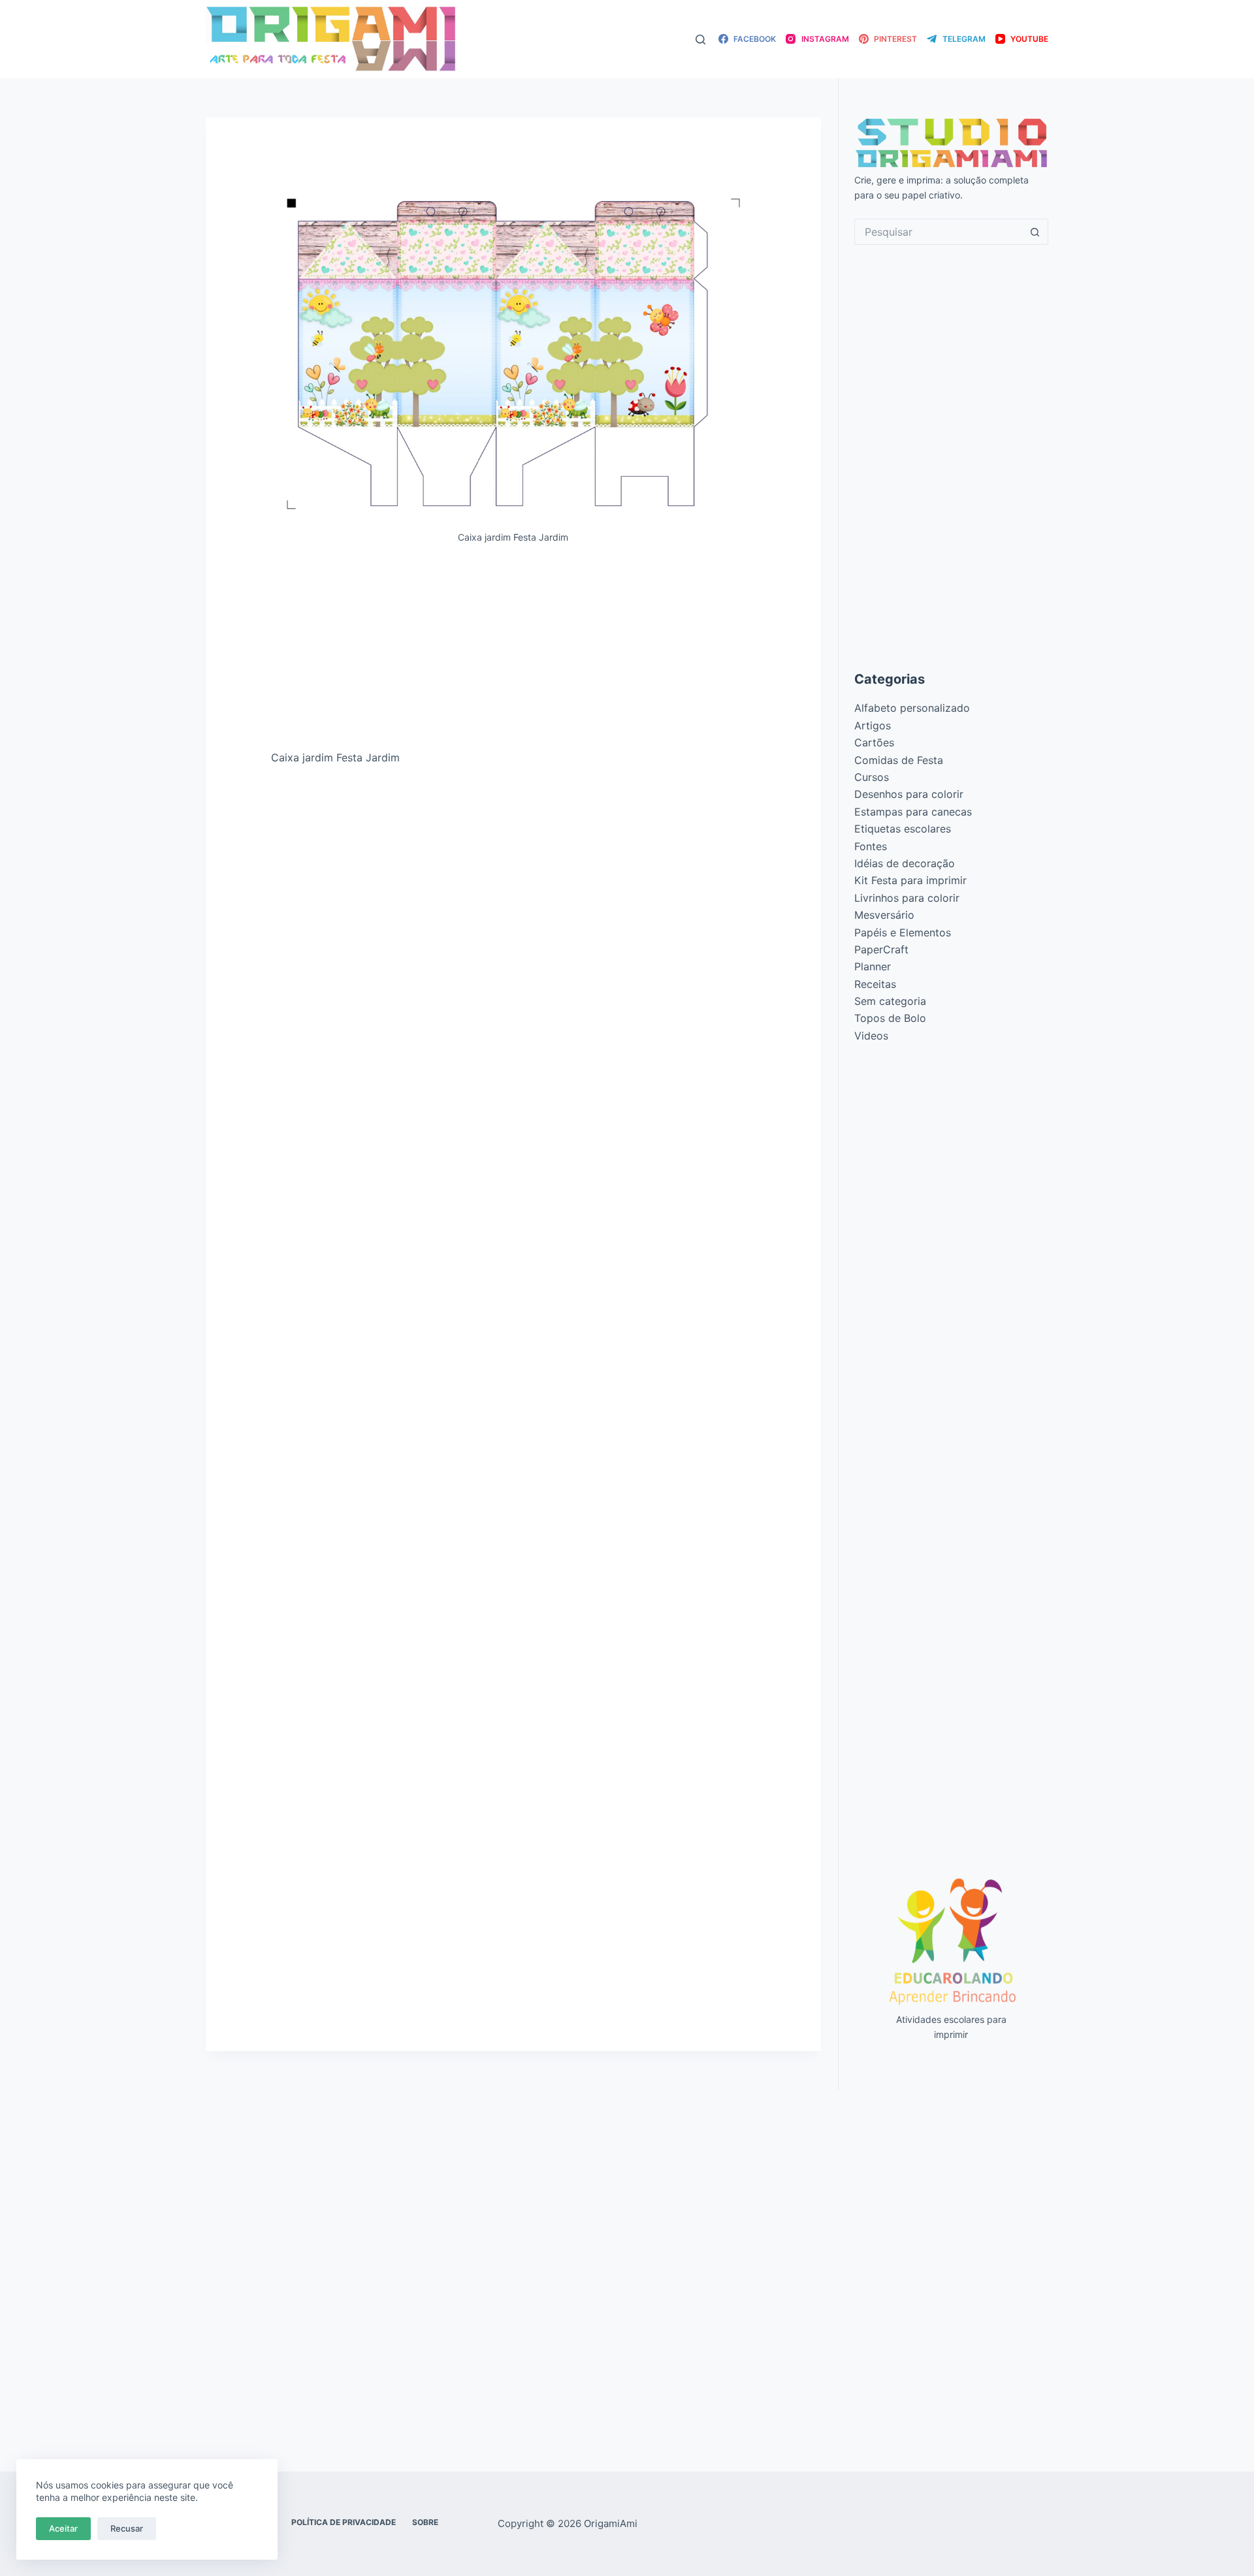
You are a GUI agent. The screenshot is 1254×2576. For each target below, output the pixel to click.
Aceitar (63, 2528)
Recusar (127, 2528)
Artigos (873, 725)
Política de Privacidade (344, 2522)
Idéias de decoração (905, 863)
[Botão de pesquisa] (1035, 232)
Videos (871, 1036)
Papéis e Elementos (903, 932)
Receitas (875, 984)
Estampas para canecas (913, 812)
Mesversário (884, 915)
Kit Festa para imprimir (910, 880)
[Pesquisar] (700, 40)
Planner (873, 966)
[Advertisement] (513, 652)
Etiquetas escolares (903, 829)
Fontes (871, 846)
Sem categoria (890, 1001)
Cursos (872, 777)
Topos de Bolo (890, 1018)
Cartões (874, 742)
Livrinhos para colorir (907, 898)
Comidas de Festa (899, 760)
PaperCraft (881, 949)
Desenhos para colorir (909, 794)
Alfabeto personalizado (912, 708)
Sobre (425, 2522)
